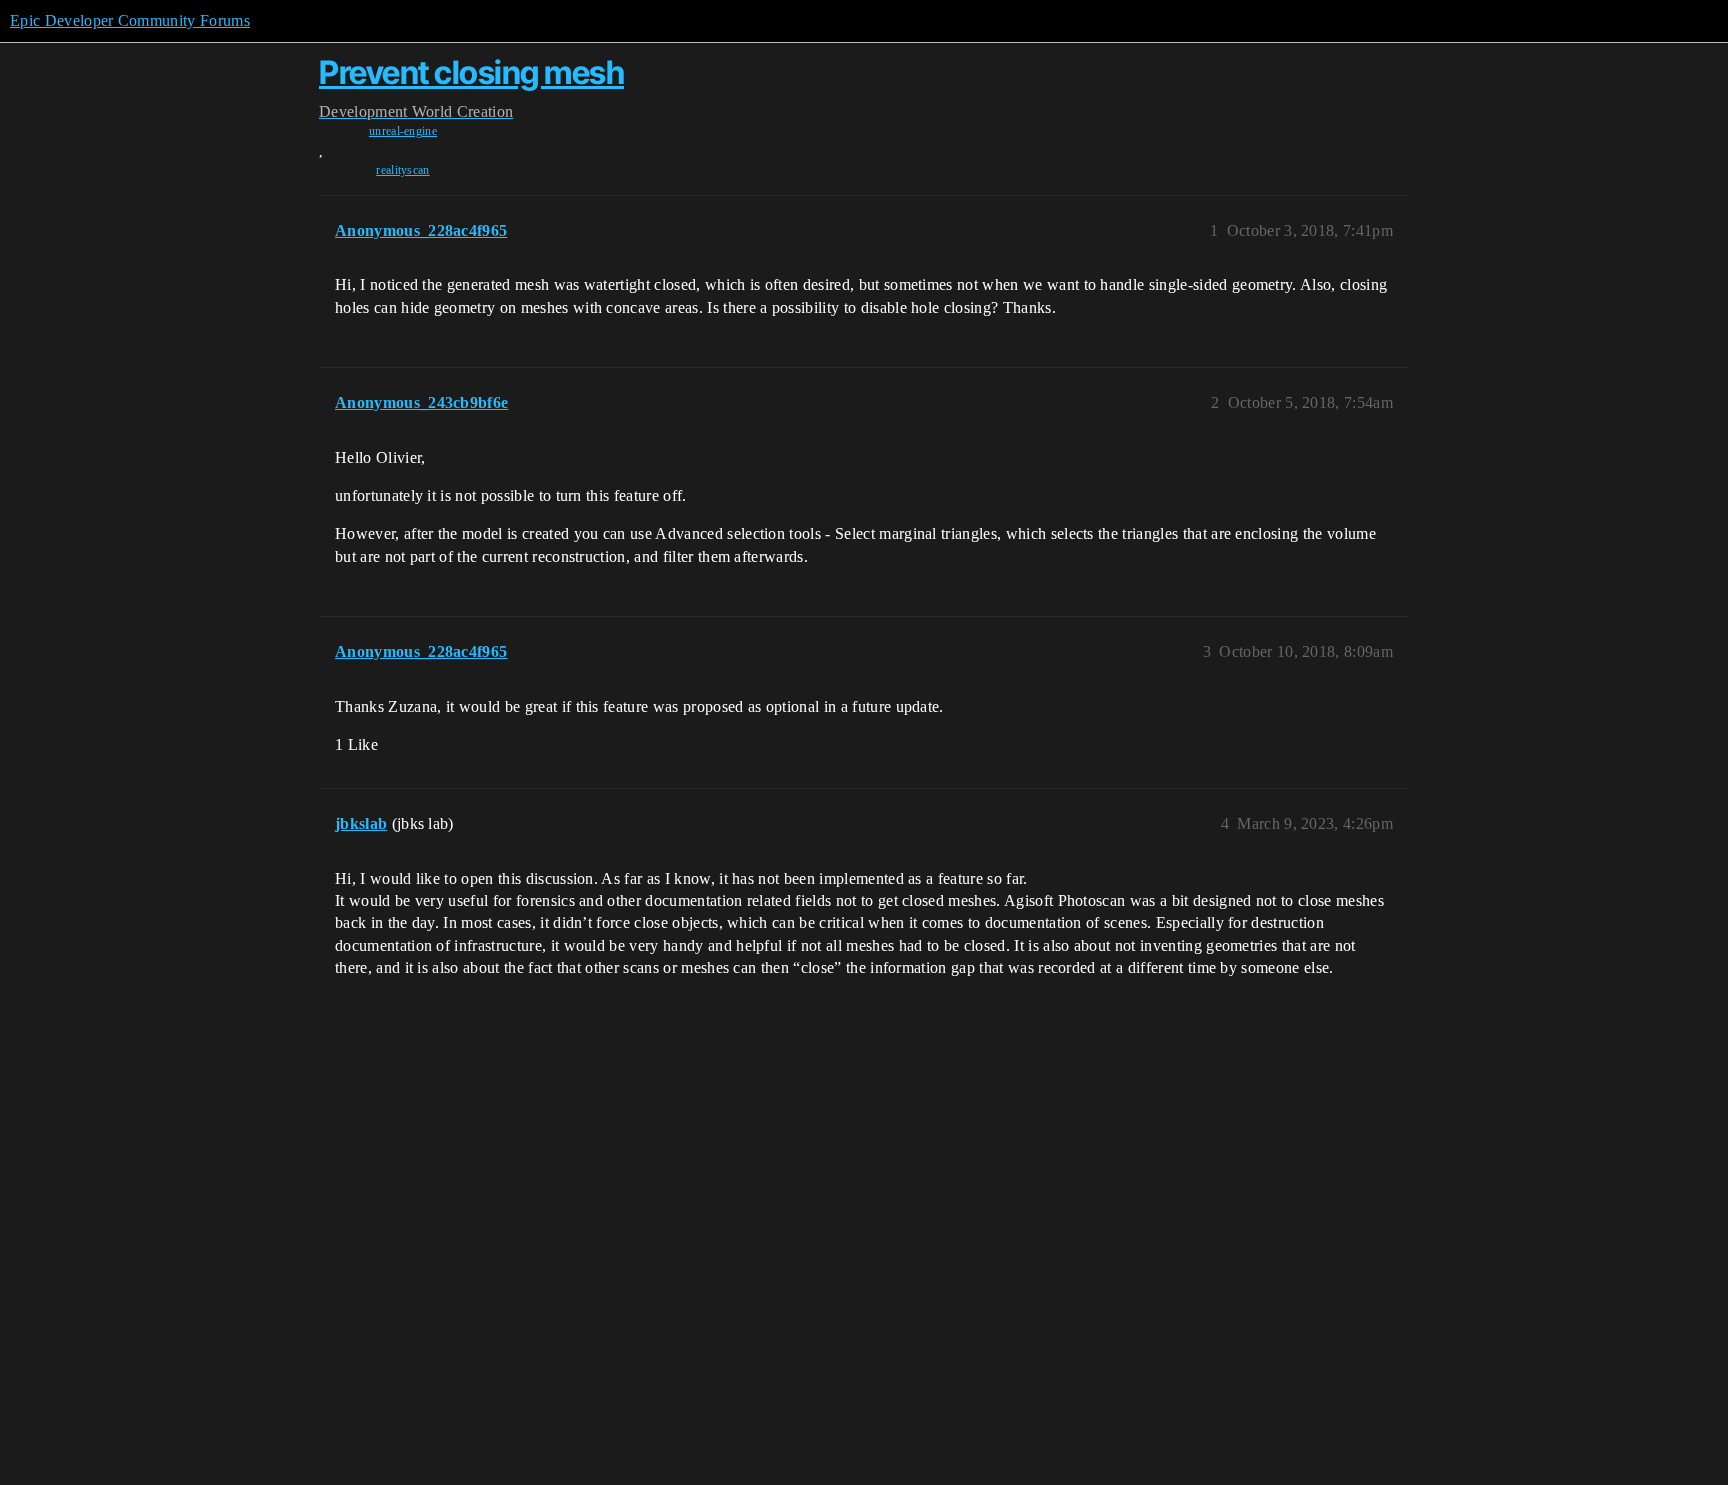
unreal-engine (403, 131)
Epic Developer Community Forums (130, 20)
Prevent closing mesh (471, 72)
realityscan (403, 170)
